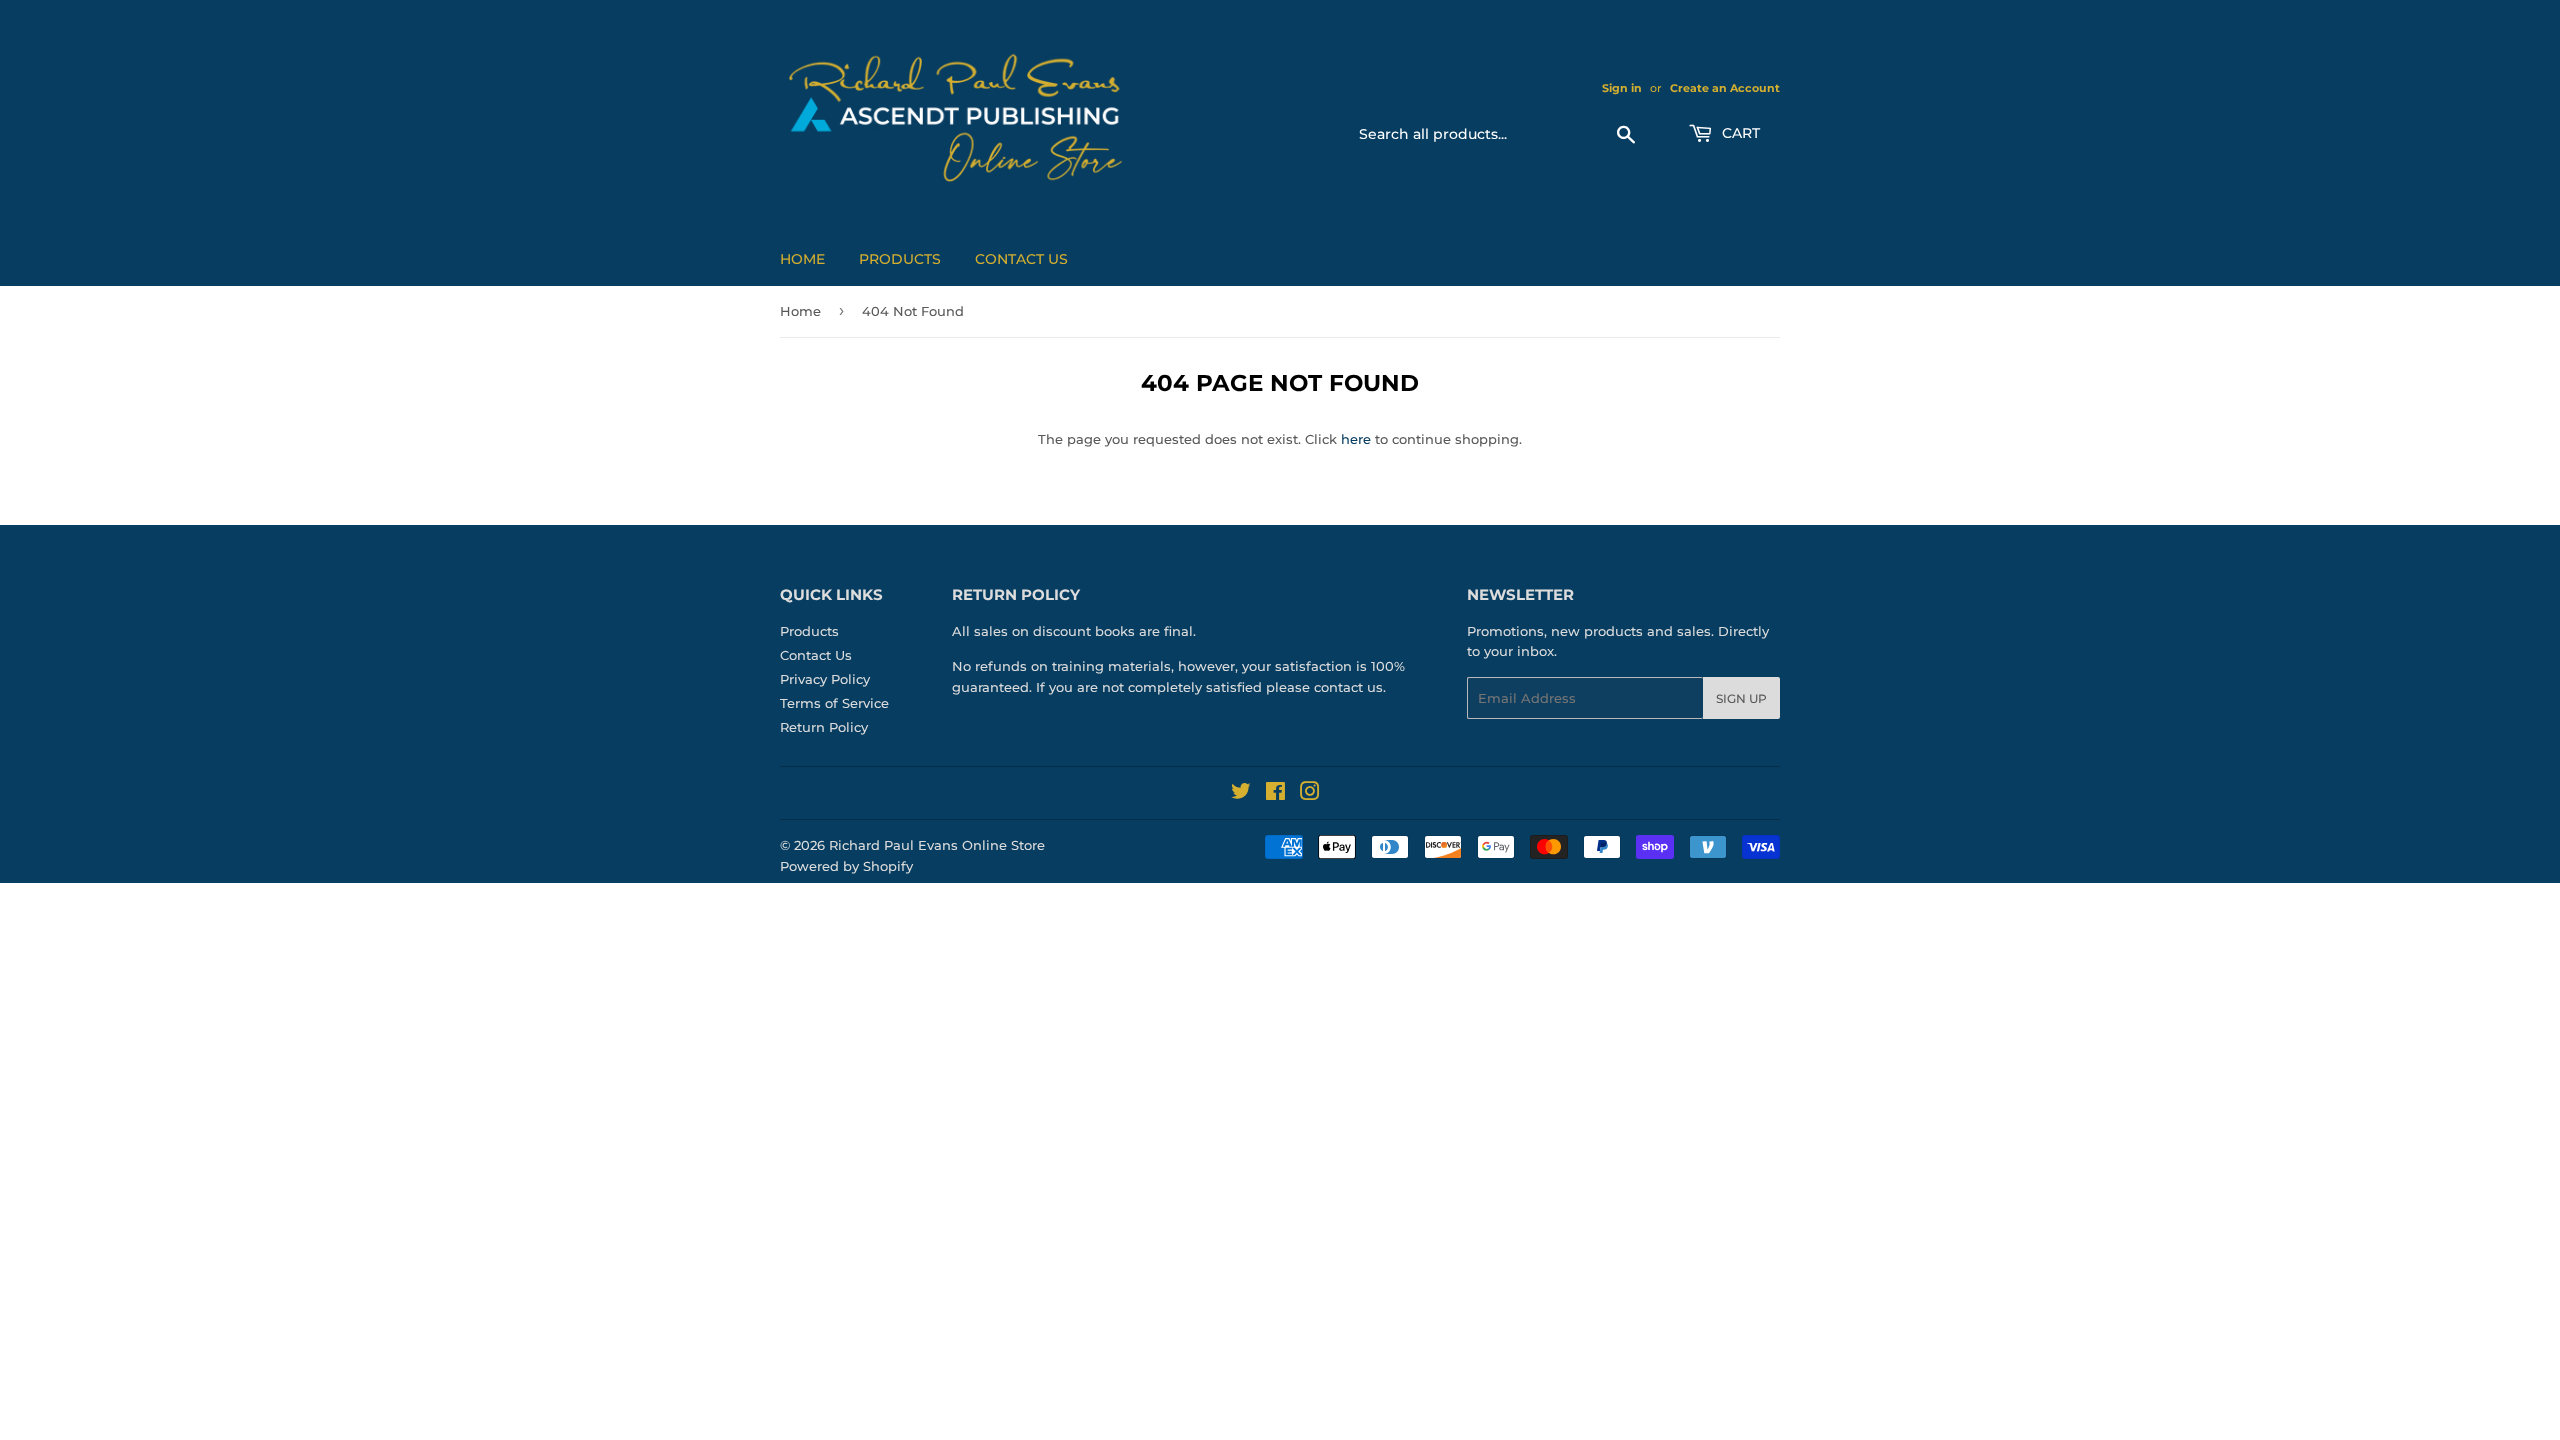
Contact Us (1021, 259)
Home (802, 259)
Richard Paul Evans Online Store (937, 845)
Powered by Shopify (846, 866)
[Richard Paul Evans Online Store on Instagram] (1310, 794)
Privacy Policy (825, 679)
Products (900, 259)
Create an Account (1725, 88)
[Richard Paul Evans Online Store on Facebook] (1275, 794)
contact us (1348, 687)
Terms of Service (834, 703)
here (1356, 439)
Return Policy (824, 727)
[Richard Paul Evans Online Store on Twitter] (1241, 794)
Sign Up (1741, 698)
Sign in (1622, 88)
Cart (1739, 133)
